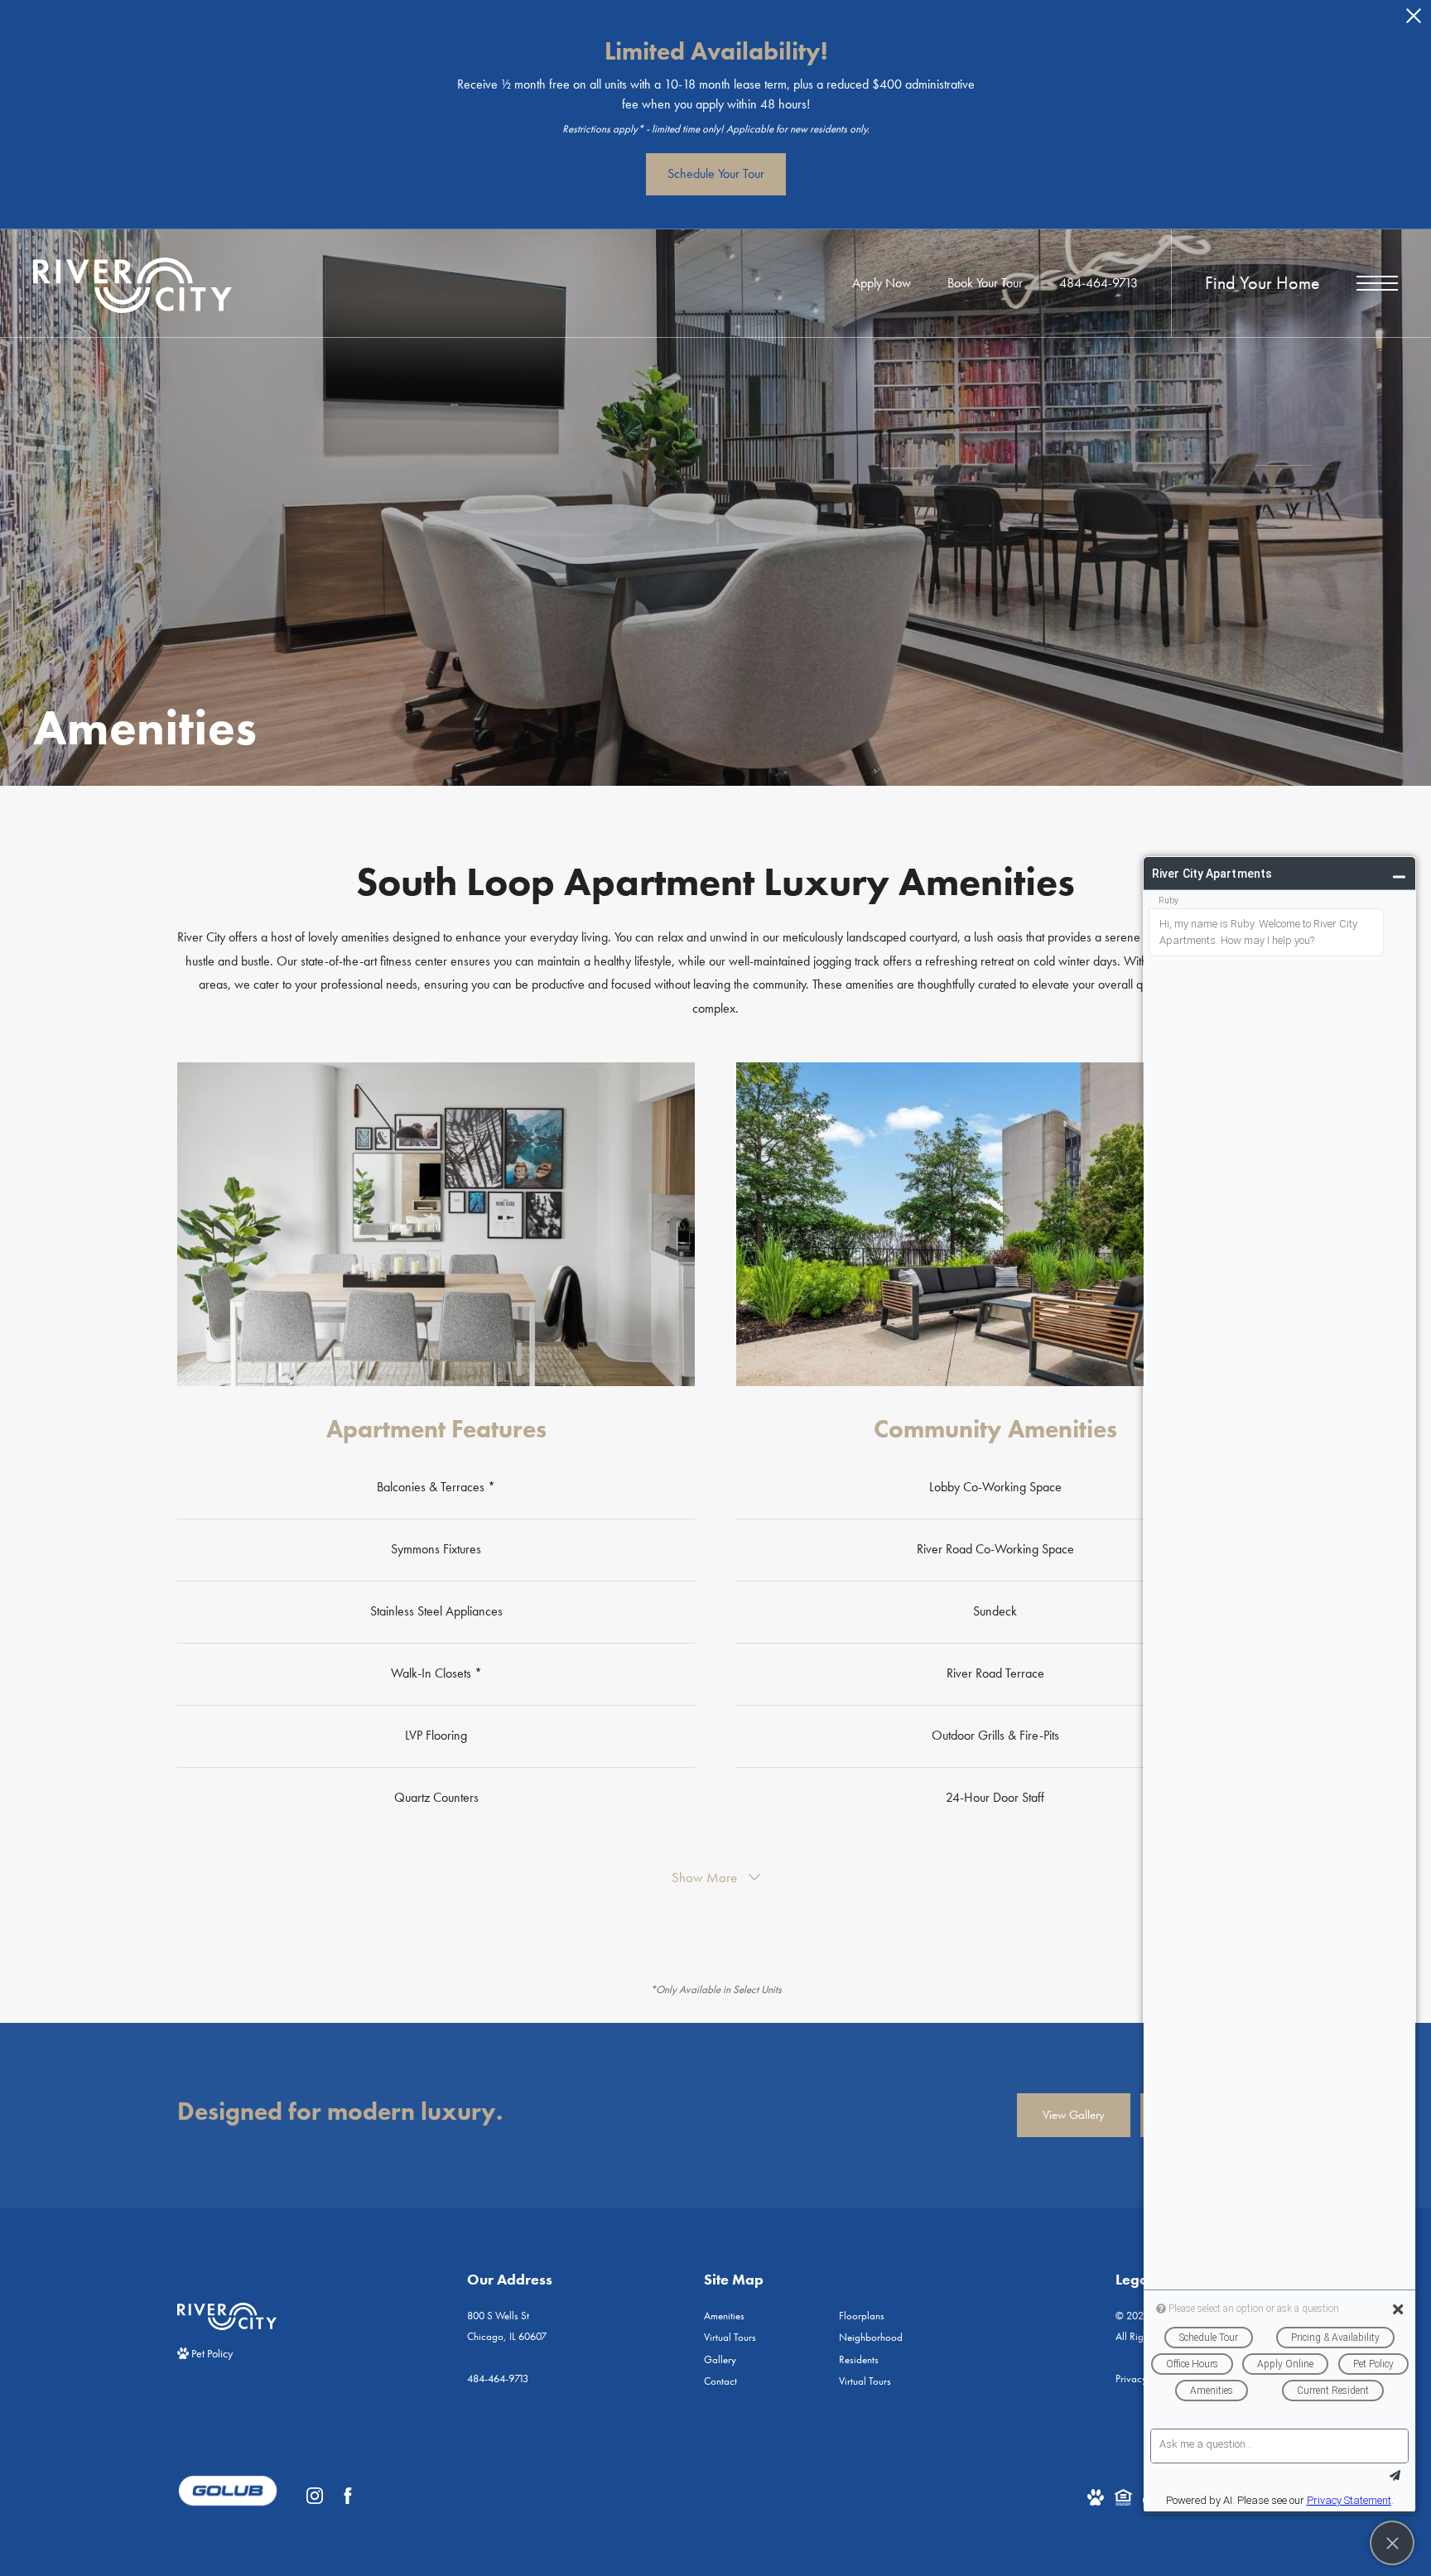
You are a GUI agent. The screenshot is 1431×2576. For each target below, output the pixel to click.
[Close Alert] (1414, 20)
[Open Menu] (1377, 283)
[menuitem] (758, 2316)
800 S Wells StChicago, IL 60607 (507, 2326)
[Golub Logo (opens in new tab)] (228, 2496)
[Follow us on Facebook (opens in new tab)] (348, 2496)
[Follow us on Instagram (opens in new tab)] (315, 2496)
